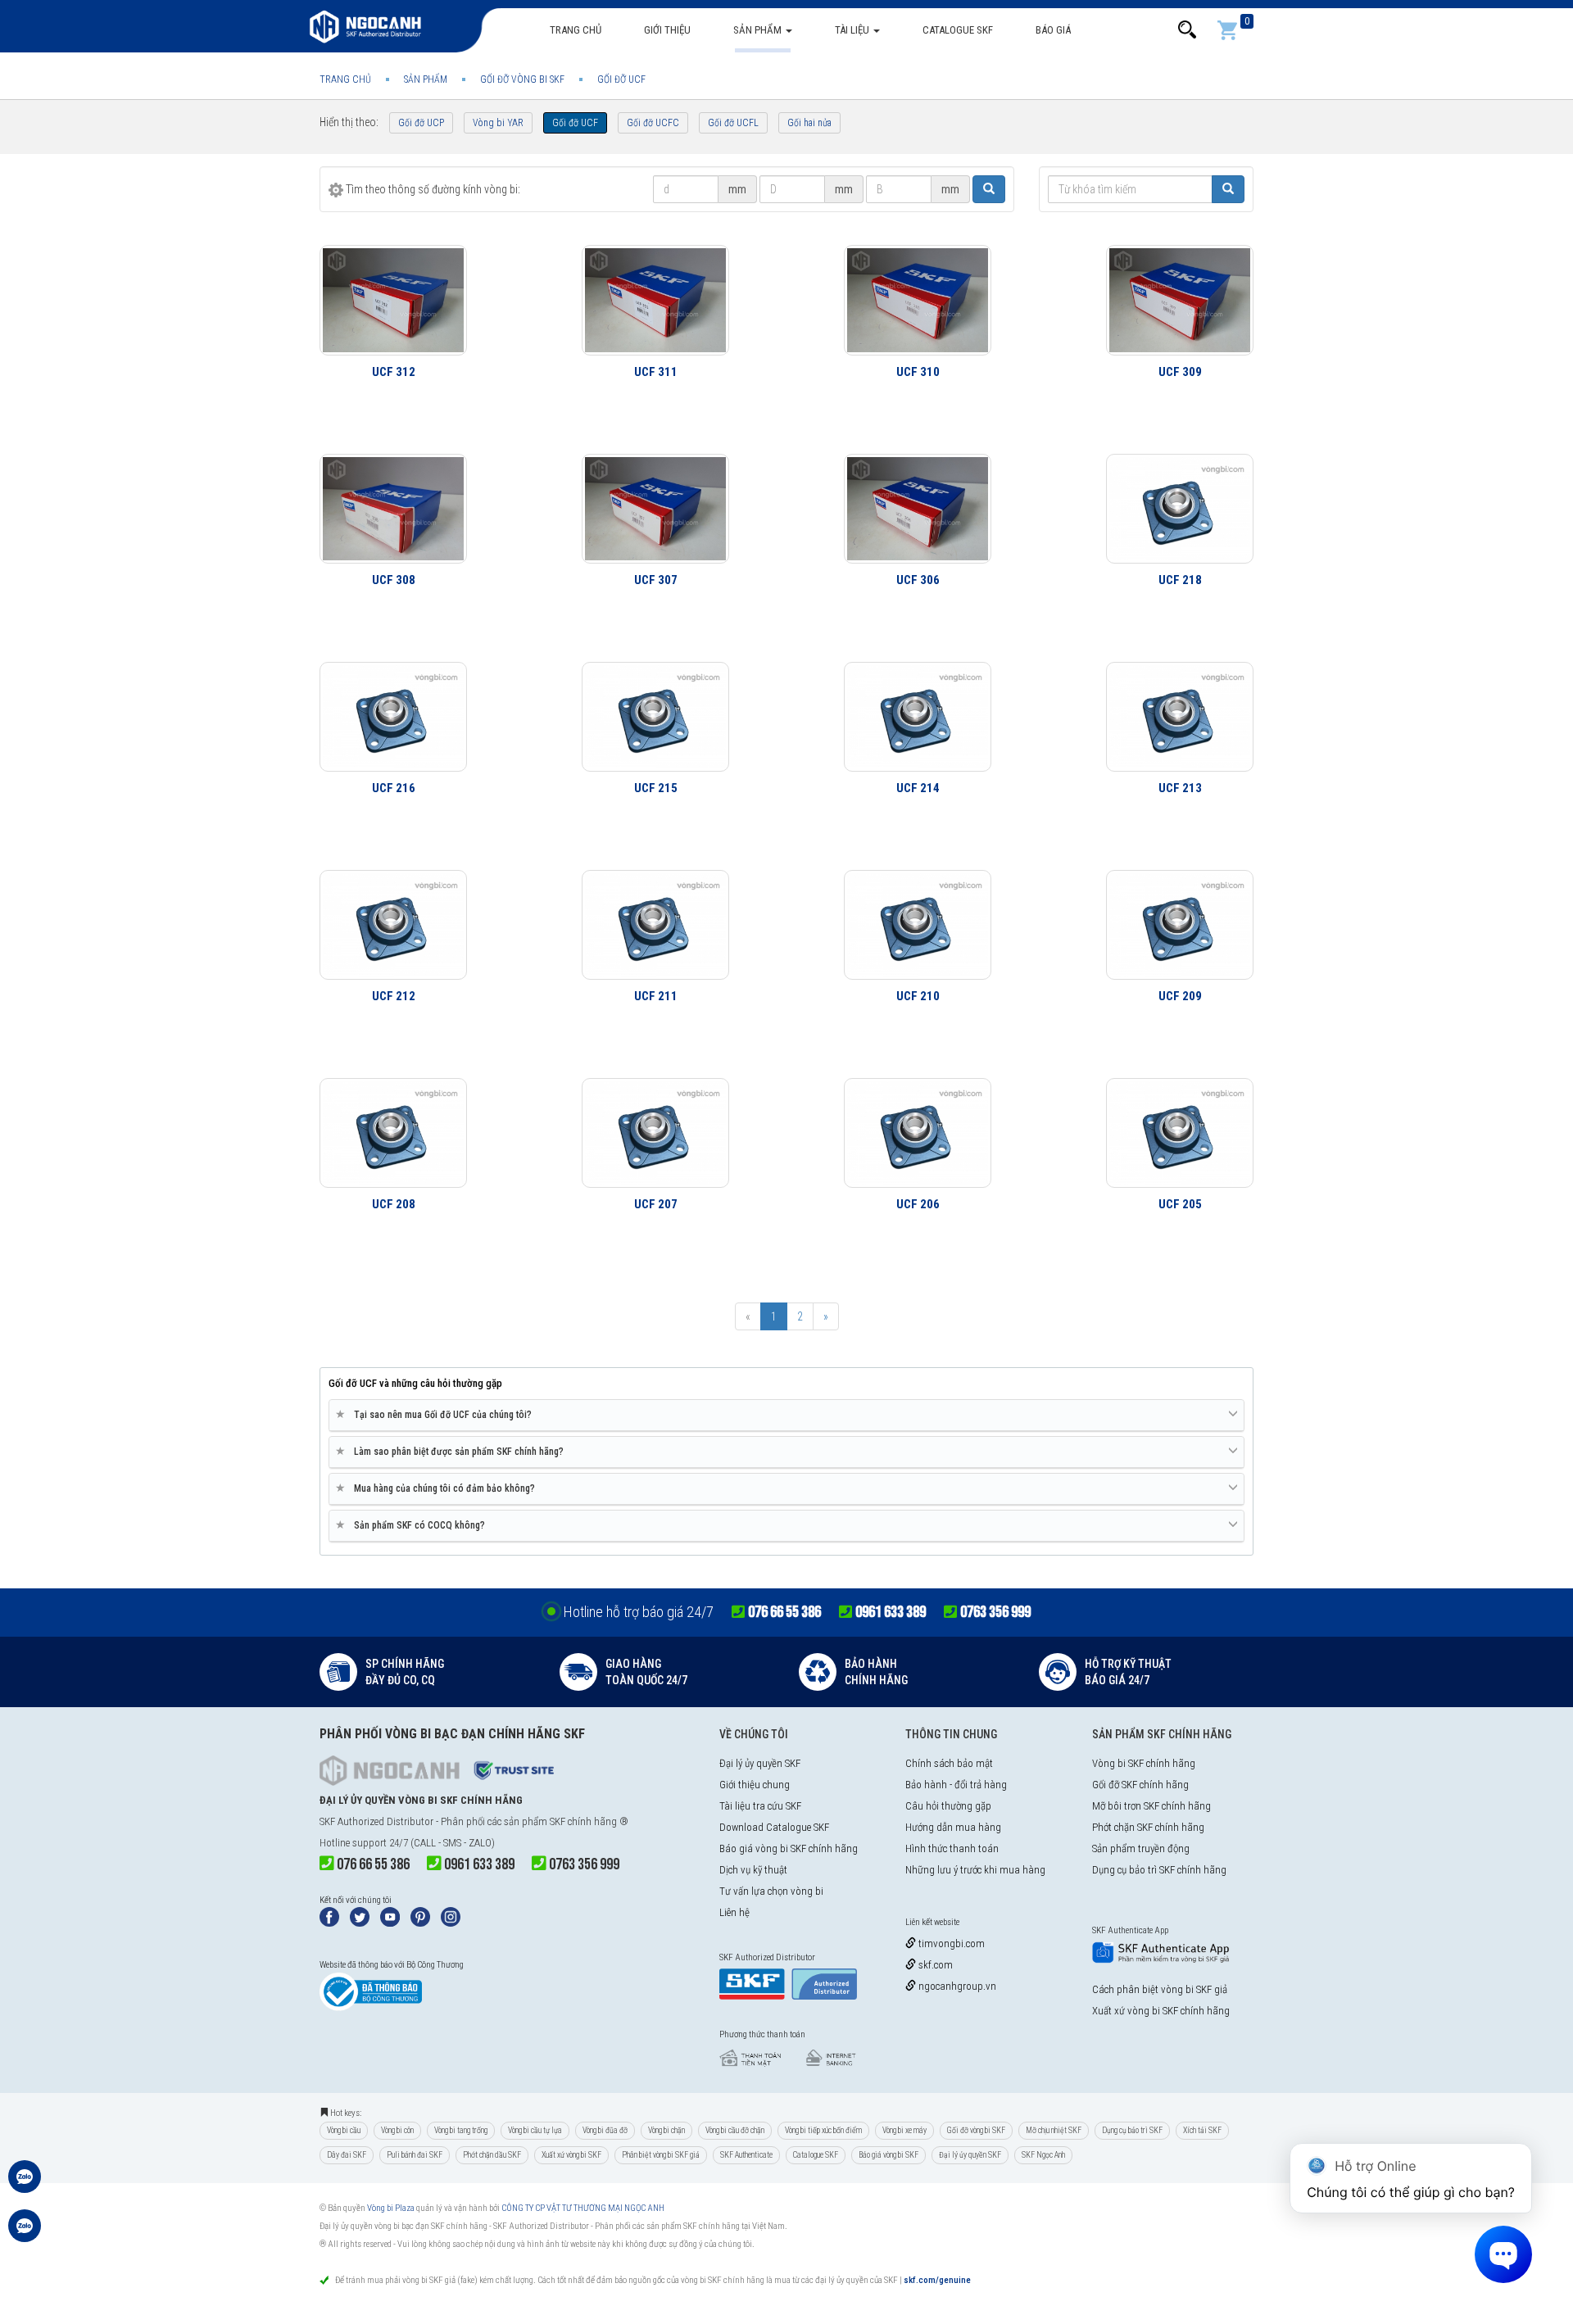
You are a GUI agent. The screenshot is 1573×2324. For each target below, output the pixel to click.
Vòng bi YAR (498, 123)
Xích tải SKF (1202, 2130)
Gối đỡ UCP (421, 123)
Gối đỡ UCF (575, 123)
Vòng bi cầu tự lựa (535, 2130)
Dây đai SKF (347, 2155)
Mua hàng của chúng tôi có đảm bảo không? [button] (438, 1488)
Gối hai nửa (809, 123)
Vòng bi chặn (666, 2130)
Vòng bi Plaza (391, 2208)
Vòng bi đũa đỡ (605, 2130)
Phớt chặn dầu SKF (492, 2155)
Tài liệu (853, 30)
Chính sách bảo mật (949, 1763)
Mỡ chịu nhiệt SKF (1054, 2130)
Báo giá (1053, 30)
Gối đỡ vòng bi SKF (976, 2130)
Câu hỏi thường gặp (948, 1806)
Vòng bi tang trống (461, 2130)
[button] (1187, 30)
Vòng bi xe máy (904, 2130)
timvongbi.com (950, 1943)
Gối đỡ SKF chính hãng (1140, 1785)
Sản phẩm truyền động (1141, 1848)
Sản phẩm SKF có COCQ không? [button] (413, 1525)
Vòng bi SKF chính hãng (1144, 1763)
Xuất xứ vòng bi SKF (571, 2155)
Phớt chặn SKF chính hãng (1148, 1827)
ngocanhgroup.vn (956, 1986)
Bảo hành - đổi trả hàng (956, 1785)
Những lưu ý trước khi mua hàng (975, 1870)
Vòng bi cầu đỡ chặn (735, 2130)
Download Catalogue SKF (774, 1827)
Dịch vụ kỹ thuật (753, 1870)
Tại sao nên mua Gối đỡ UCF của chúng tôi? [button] (437, 1414)
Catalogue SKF (958, 30)
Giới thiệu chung (755, 1785)
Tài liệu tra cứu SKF (760, 1806)
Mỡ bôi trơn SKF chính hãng (1151, 1806)
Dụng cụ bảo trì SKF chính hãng (1159, 1870)
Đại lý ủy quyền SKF (760, 1763)
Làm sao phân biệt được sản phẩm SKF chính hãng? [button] (453, 1451)
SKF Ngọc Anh (1043, 2155)
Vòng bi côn (397, 2130)
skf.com (934, 1965)
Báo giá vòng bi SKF (888, 2155)
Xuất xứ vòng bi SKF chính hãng (1161, 2011)
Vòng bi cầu (344, 2130)
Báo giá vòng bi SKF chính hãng (789, 1848)
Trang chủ (576, 30)
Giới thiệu (667, 30)
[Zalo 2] (25, 2234)
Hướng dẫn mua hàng (953, 1827)
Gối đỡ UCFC (653, 123)
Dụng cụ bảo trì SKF (1132, 2130)
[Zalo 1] (25, 2185)
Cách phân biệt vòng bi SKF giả (1160, 1989)
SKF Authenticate (746, 2155)
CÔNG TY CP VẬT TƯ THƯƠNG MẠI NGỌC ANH (583, 2208)
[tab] (786, 1416)
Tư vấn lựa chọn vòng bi (771, 1891)
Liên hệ (734, 1912)
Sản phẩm (759, 30)
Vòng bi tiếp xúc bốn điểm (823, 2130)
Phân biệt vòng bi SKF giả (661, 2155)
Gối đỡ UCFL (733, 123)
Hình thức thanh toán (952, 1848)
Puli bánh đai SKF (415, 2155)
